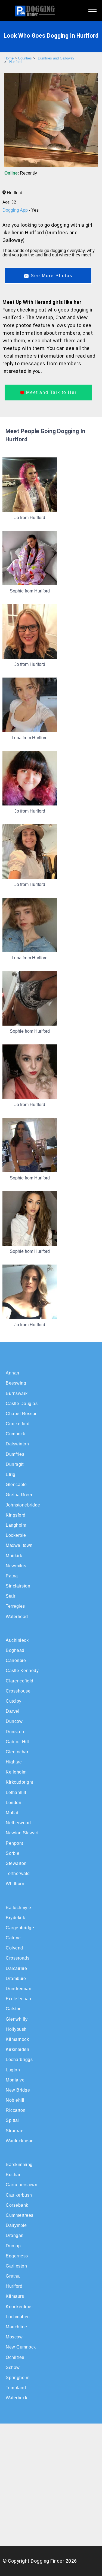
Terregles (15, 1606)
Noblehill (15, 2100)
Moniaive (15, 2080)
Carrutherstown (21, 2185)
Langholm (16, 1525)
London (13, 1803)
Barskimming (19, 2165)
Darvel (13, 1711)
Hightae (14, 1762)
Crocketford (18, 1424)
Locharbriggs (19, 2060)
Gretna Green (20, 1495)
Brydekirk (16, 1918)
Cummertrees (20, 2215)
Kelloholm (16, 1772)
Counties (25, 58)
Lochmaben (18, 2317)
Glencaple (16, 1485)
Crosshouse (18, 1691)
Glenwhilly (17, 2019)
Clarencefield (20, 1681)
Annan (13, 1373)
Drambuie (16, 1979)
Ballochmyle (18, 1908)
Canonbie (16, 1660)
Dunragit (15, 1464)
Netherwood (18, 1823)
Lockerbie (16, 1535)
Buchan (14, 2175)
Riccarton (16, 2110)
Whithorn (15, 1884)
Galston (14, 2009)
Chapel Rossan (22, 1414)
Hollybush (16, 2029)
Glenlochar (17, 1752)
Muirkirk (14, 1556)
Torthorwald (18, 1873)
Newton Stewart (22, 1833)
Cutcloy (14, 1701)
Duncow (14, 1721)
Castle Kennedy (22, 1671)
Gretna (13, 2276)
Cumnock (16, 1434)
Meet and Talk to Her (51, 392)
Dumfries (15, 1454)
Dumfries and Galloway (56, 58)
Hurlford (15, 62)
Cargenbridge (20, 1928)
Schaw (13, 2367)
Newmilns (16, 1566)
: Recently (21, 173)
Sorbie (13, 1853)
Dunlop (13, 2246)
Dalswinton (17, 1444)
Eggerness (17, 2256)
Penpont (14, 1843)
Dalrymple (16, 2225)
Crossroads (18, 1958)
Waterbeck (17, 2398)
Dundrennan (18, 1989)
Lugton (13, 2070)
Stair (11, 1596)
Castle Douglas (22, 1404)
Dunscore (16, 1732)
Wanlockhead (20, 2141)
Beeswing (16, 1383)
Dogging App (16, 210)
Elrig (11, 1474)
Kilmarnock (17, 2039)
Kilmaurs (15, 2296)
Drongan (15, 2235)
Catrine (13, 1938)
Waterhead (17, 1617)
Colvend (14, 1948)
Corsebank (17, 2205)
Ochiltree (15, 2357)
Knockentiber (19, 2307)
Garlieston (16, 2266)
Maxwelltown (19, 1545)
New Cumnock (21, 2347)
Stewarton (16, 1863)
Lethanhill (16, 1792)
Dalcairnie (16, 1968)
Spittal (12, 2120)
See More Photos (51, 276)
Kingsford (16, 1515)
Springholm (18, 2378)
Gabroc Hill (17, 1742)
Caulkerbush (19, 2195)
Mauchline (16, 2327)
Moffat (12, 1813)
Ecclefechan (18, 1999)
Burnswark (17, 1393)
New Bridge (18, 2090)
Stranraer (15, 2131)
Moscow (14, 2337)
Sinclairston (18, 1586)
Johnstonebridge (23, 1505)
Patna (12, 1576)
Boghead (15, 1650)
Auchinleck (17, 1640)
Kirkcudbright (19, 1782)
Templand (16, 2388)
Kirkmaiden (17, 2049)
